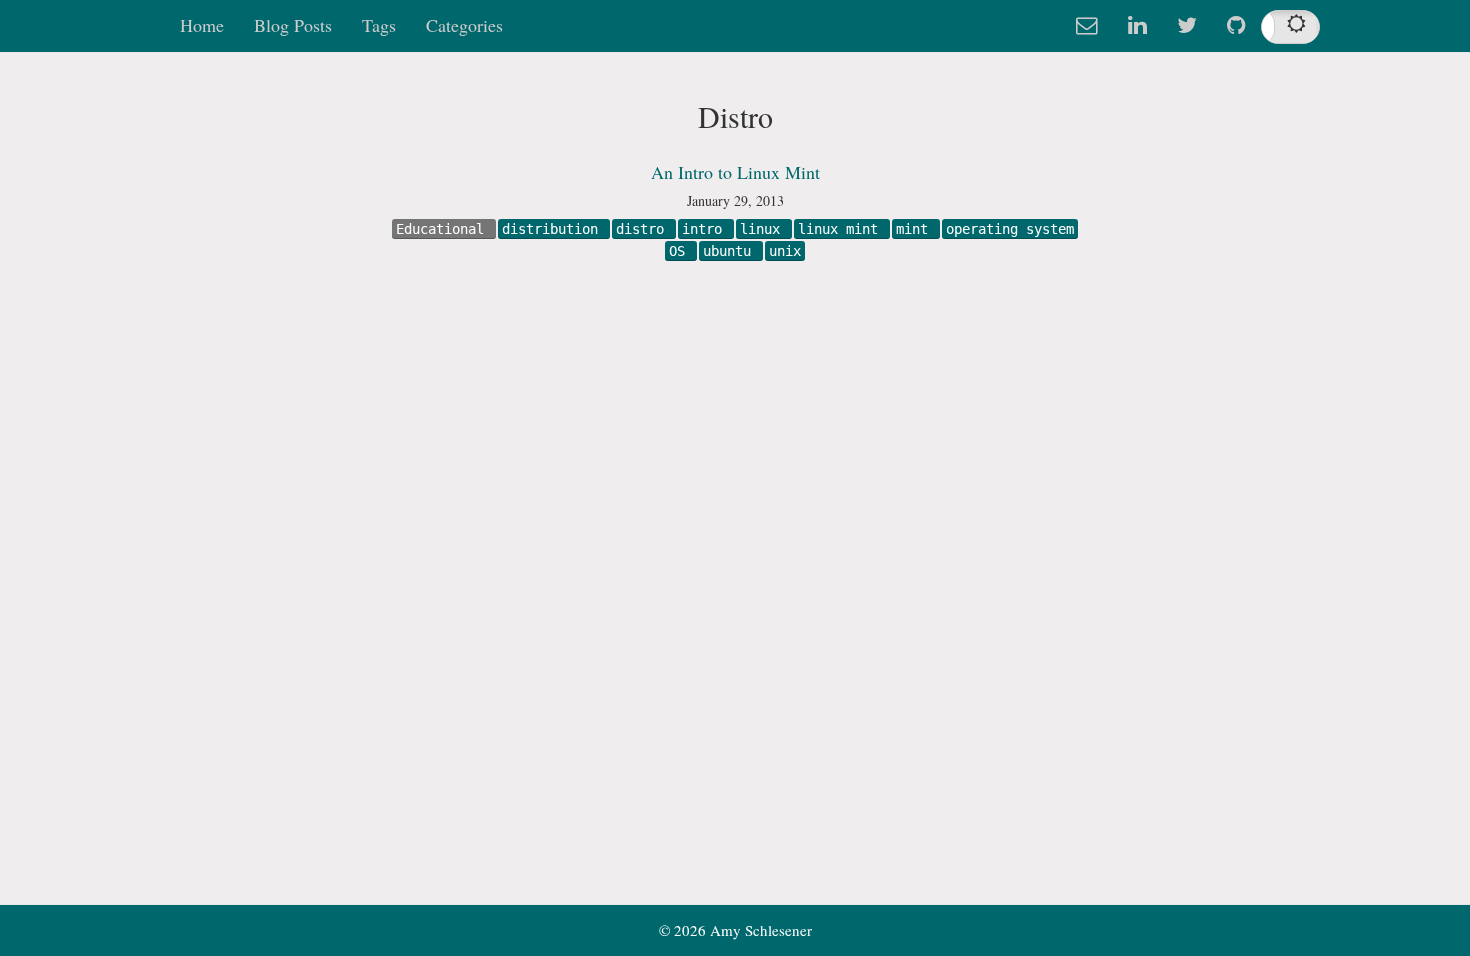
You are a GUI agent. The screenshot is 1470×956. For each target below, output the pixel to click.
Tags (379, 25)
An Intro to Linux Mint (735, 172)
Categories (464, 25)
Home (202, 25)
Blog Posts (293, 25)
